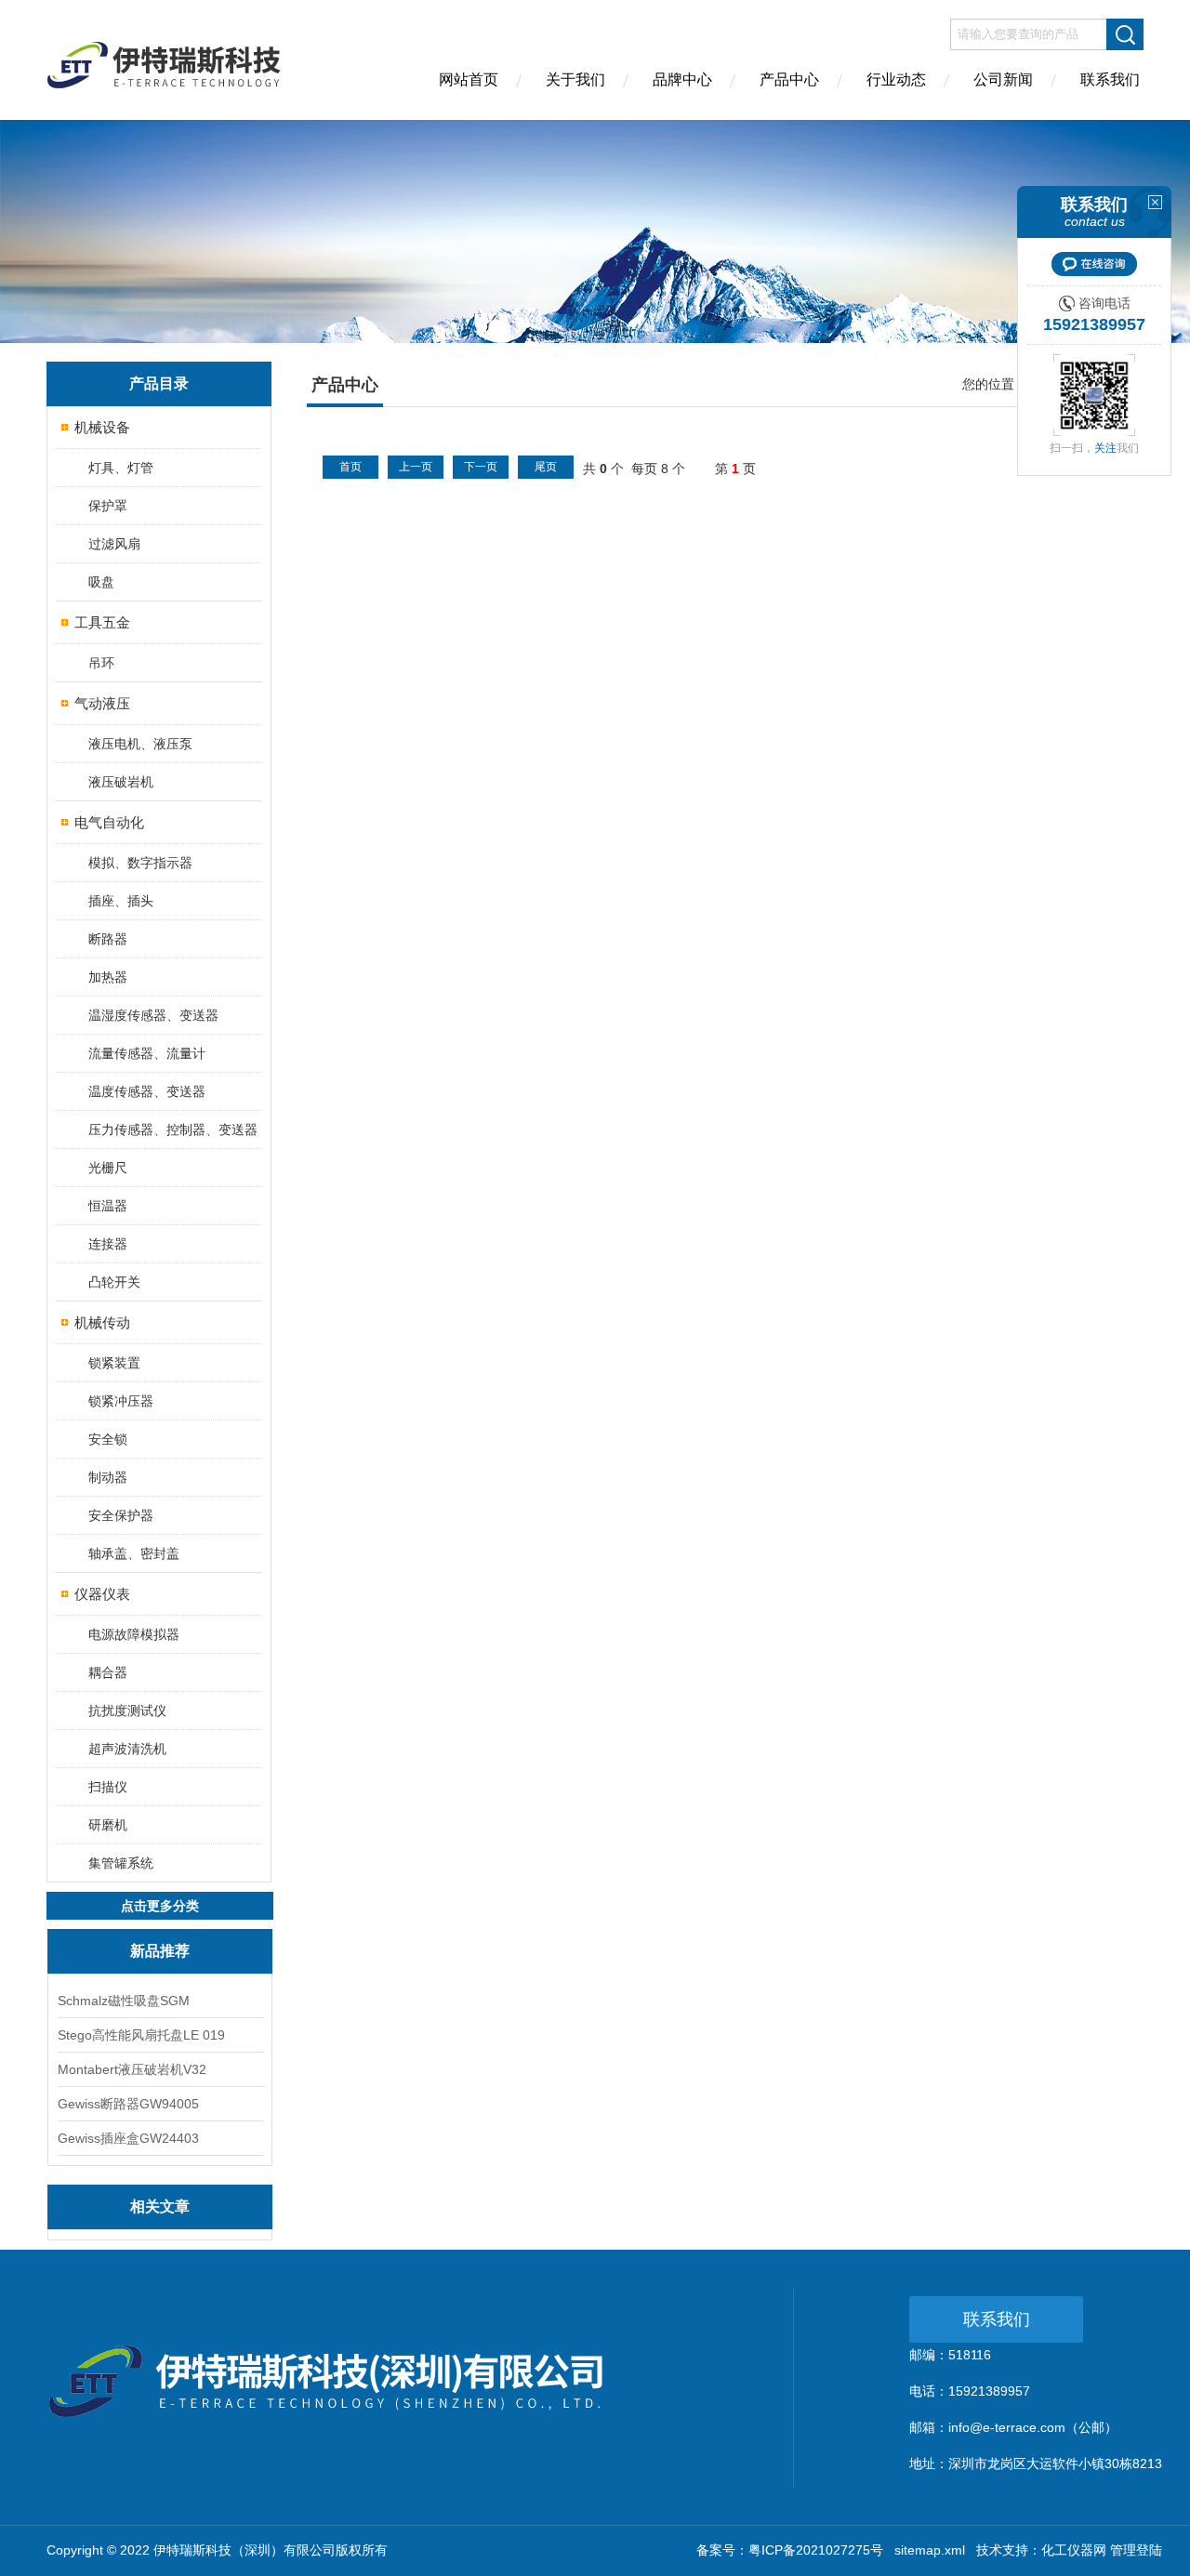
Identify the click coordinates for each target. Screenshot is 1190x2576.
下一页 (481, 467)
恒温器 (108, 1206)
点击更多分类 (160, 1906)
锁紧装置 (114, 1363)
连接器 (108, 1244)
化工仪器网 (1074, 2550)
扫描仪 (108, 1787)
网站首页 (469, 79)
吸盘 (101, 582)
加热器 (108, 977)
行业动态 (896, 79)
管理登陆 (1136, 2550)
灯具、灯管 (121, 468)
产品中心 (789, 79)
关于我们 (575, 79)
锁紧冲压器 (121, 1401)
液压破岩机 (121, 782)
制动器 (108, 1477)
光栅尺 (108, 1168)
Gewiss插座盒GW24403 (128, 2138)
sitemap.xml (930, 2550)
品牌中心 (682, 79)
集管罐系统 (121, 1863)
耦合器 (108, 1672)
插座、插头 (121, 901)
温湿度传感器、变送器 (153, 1015)
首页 (350, 467)
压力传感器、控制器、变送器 (173, 1129)
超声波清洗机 (127, 1749)
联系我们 (1110, 79)
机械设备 (102, 427)
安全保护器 (121, 1515)
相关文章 (160, 2206)
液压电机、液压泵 (140, 744)
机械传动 (102, 1322)
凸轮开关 (114, 1282)
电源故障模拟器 (134, 1634)
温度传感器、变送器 (147, 1091)
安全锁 (108, 1439)
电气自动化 (109, 822)
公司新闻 (1003, 79)
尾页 (546, 467)
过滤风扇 (114, 544)
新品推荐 (160, 1951)
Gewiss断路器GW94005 (128, 2104)
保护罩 (108, 506)
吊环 (101, 663)
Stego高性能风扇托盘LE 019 (141, 2035)
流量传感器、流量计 (147, 1053)
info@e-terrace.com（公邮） (1033, 2427)
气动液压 (102, 703)
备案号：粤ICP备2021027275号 (790, 2550)
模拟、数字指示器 (140, 863)
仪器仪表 (102, 1594)
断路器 (108, 939)
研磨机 (108, 1825)
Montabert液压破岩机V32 (132, 2069)
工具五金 (102, 622)
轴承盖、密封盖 (134, 1553)
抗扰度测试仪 (127, 1711)
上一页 (416, 467)
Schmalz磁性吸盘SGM (124, 2001)
